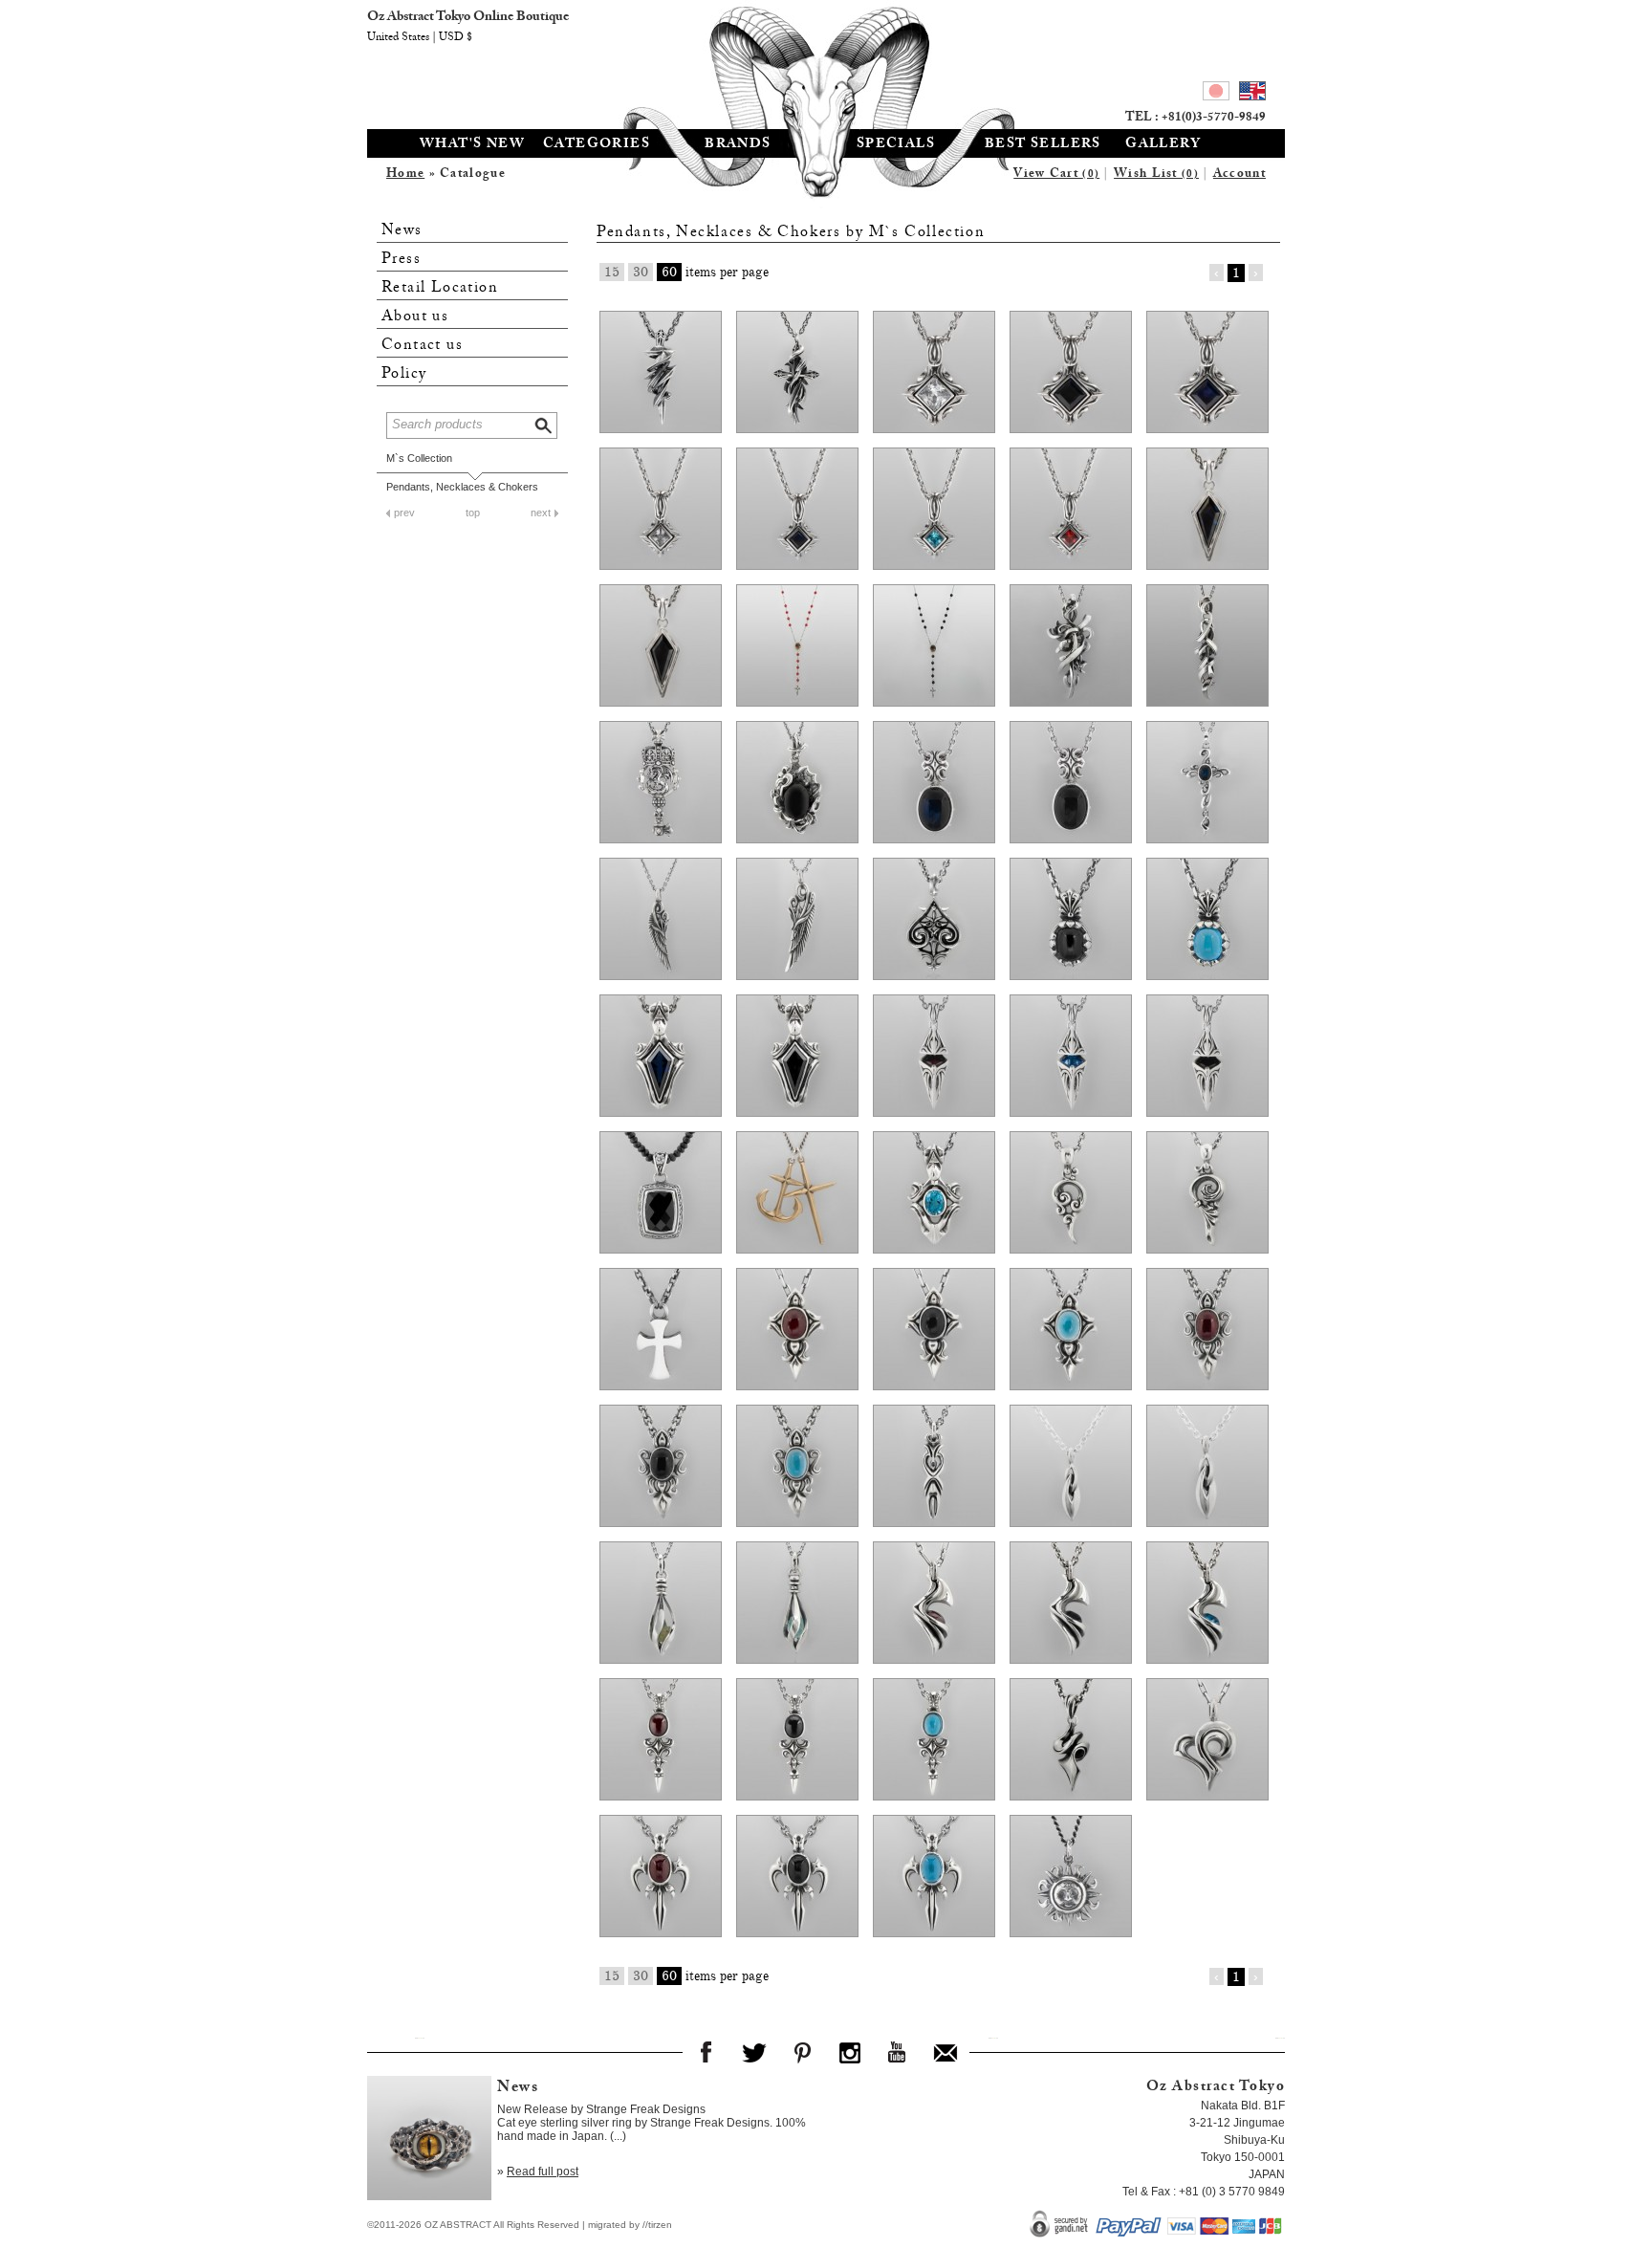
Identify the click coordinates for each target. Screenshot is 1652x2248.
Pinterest (802, 2052)
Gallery (1163, 145)
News (402, 231)
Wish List (1156, 175)
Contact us (422, 346)
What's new (472, 145)
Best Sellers (1043, 145)
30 (641, 272)
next (541, 513)
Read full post (543, 2172)
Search (545, 423)
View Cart (1056, 175)
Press (401, 260)
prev (404, 513)
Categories (597, 145)
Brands (738, 145)
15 (612, 272)
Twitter (754, 2052)
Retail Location (440, 288)
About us (415, 317)
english (1252, 94)
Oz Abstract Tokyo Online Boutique (826, 62)
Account (1239, 175)
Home (405, 175)
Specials (896, 145)
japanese (1216, 94)
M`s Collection (419, 458)
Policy (404, 374)
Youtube (898, 2052)
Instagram (850, 2052)
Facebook (706, 2052)
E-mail (946, 2052)
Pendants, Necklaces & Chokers (462, 487)
